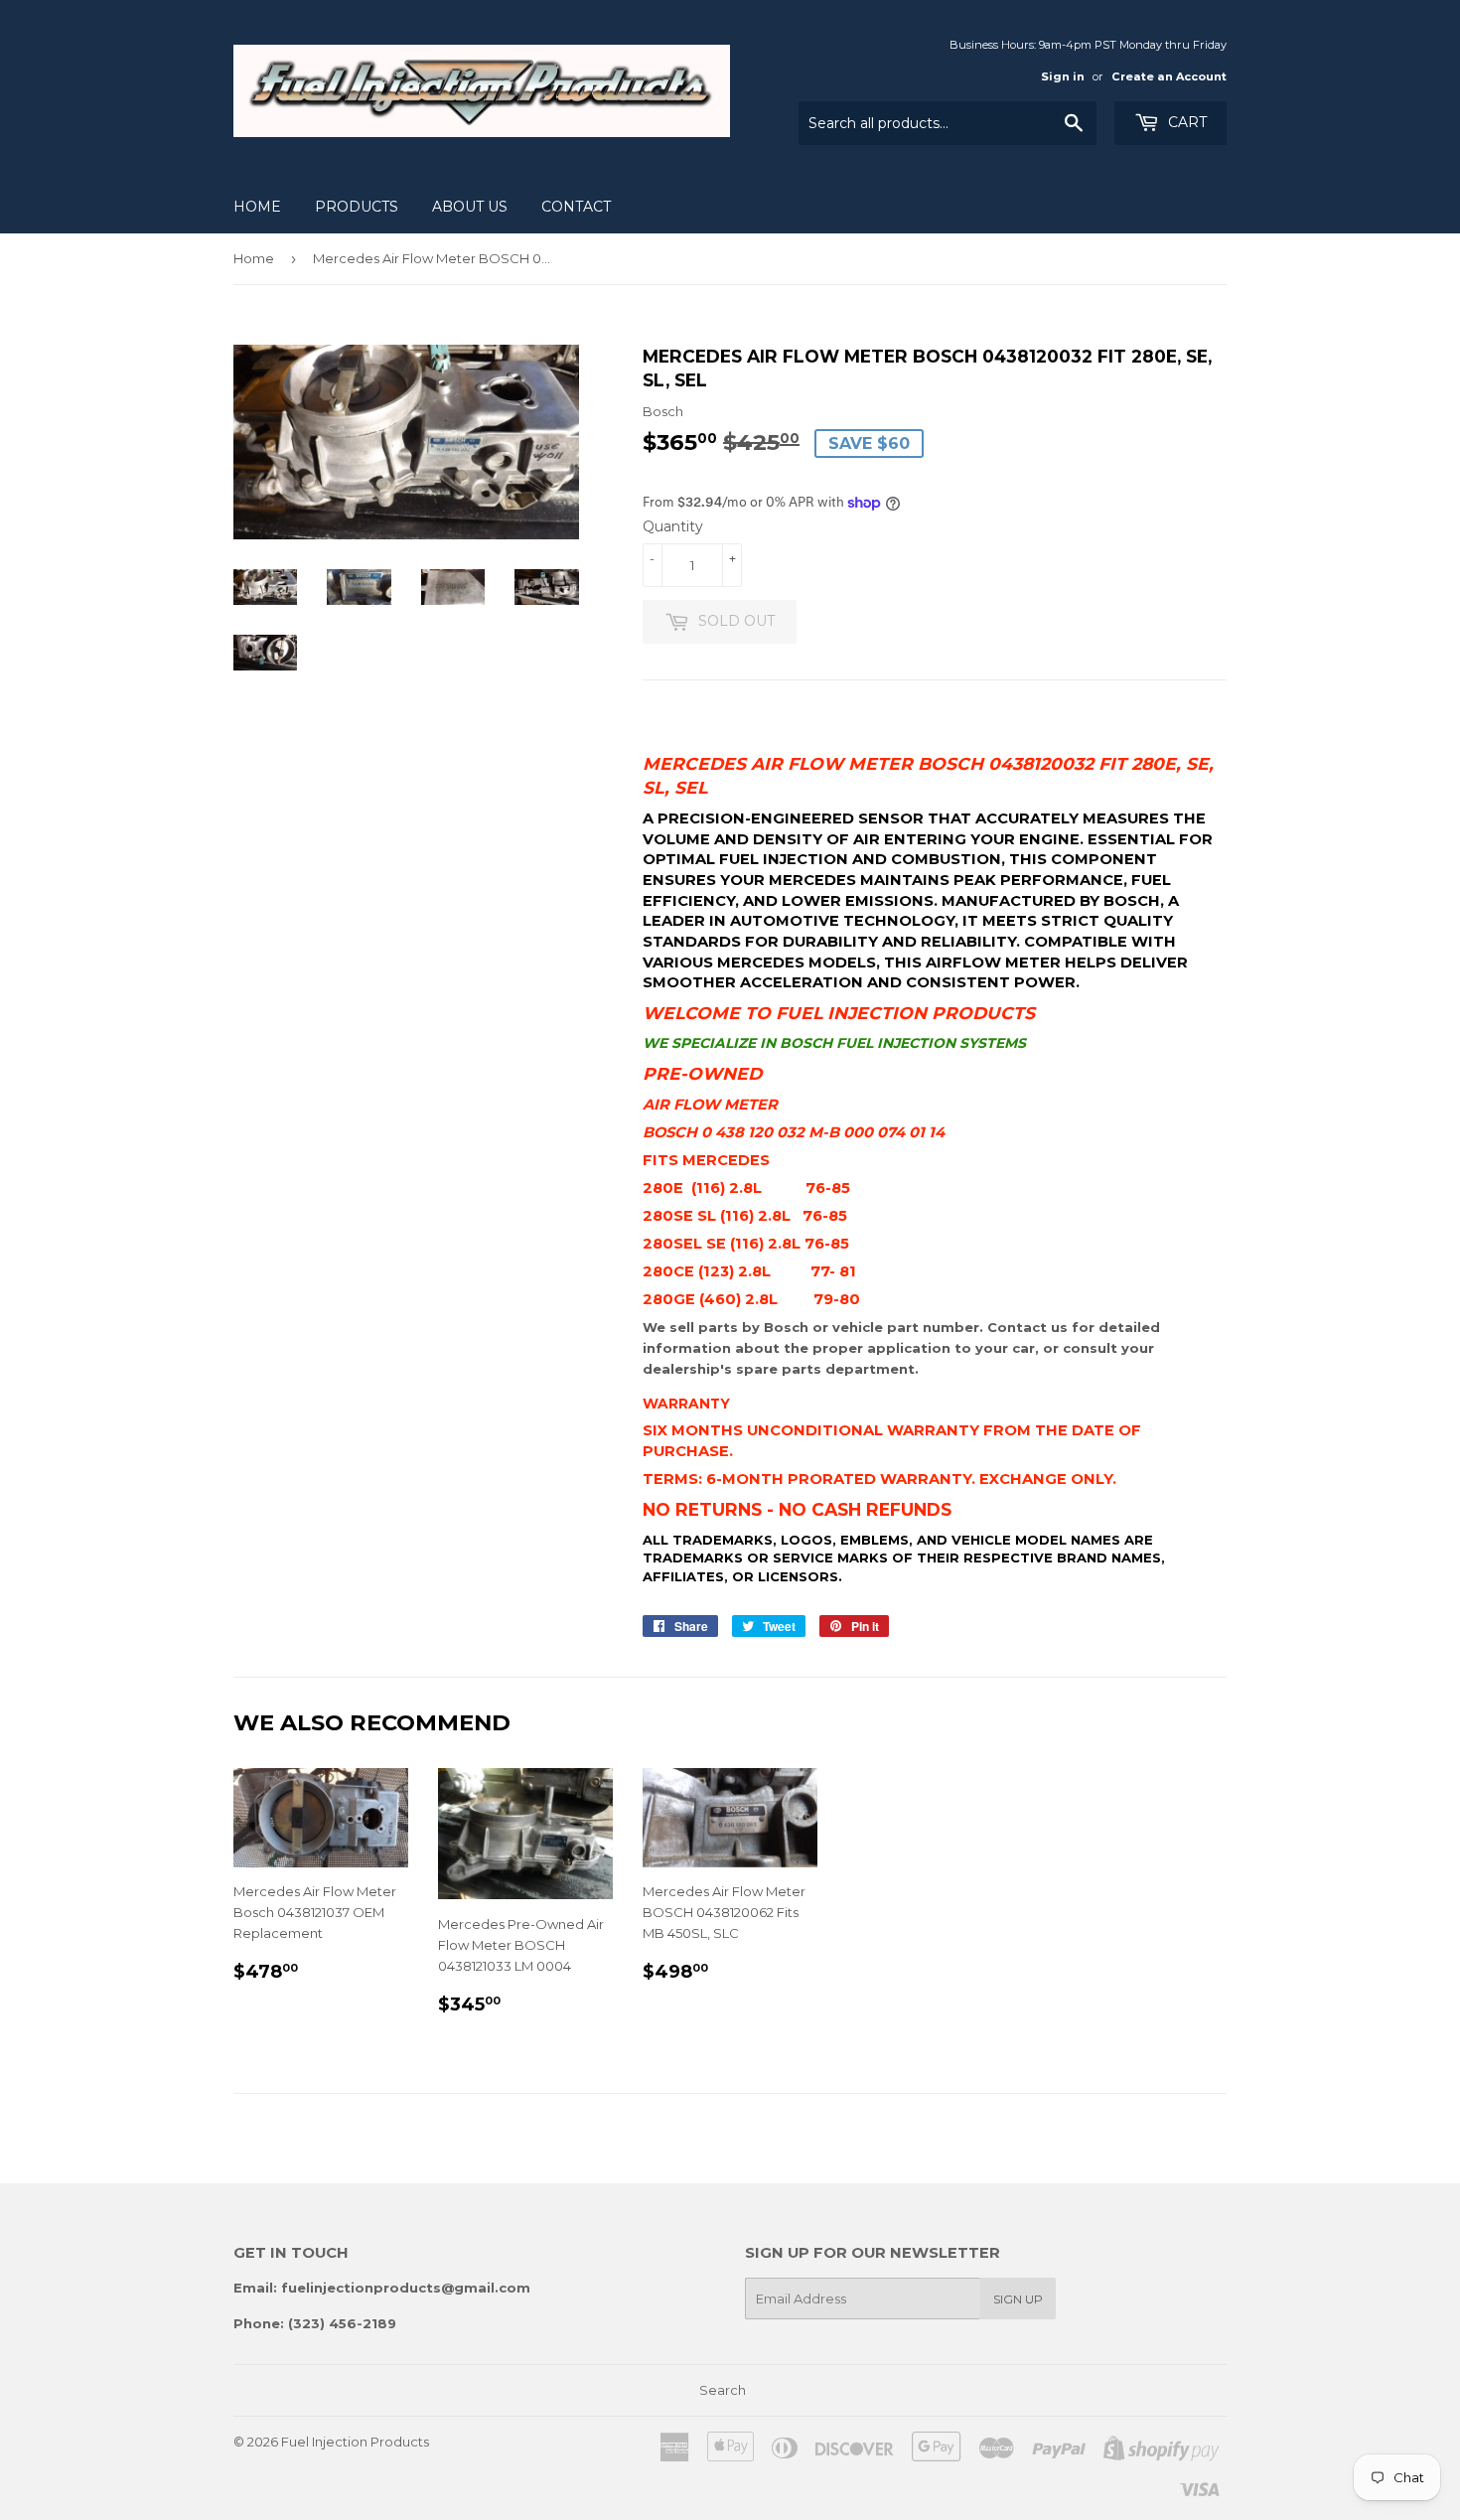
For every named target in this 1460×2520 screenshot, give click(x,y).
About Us (470, 207)
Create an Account (1169, 76)
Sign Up (1018, 2299)
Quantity (673, 526)
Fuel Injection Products (355, 2442)
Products (357, 207)
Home (257, 207)
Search (723, 2390)
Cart (1185, 122)
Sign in (1063, 76)
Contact (576, 207)
